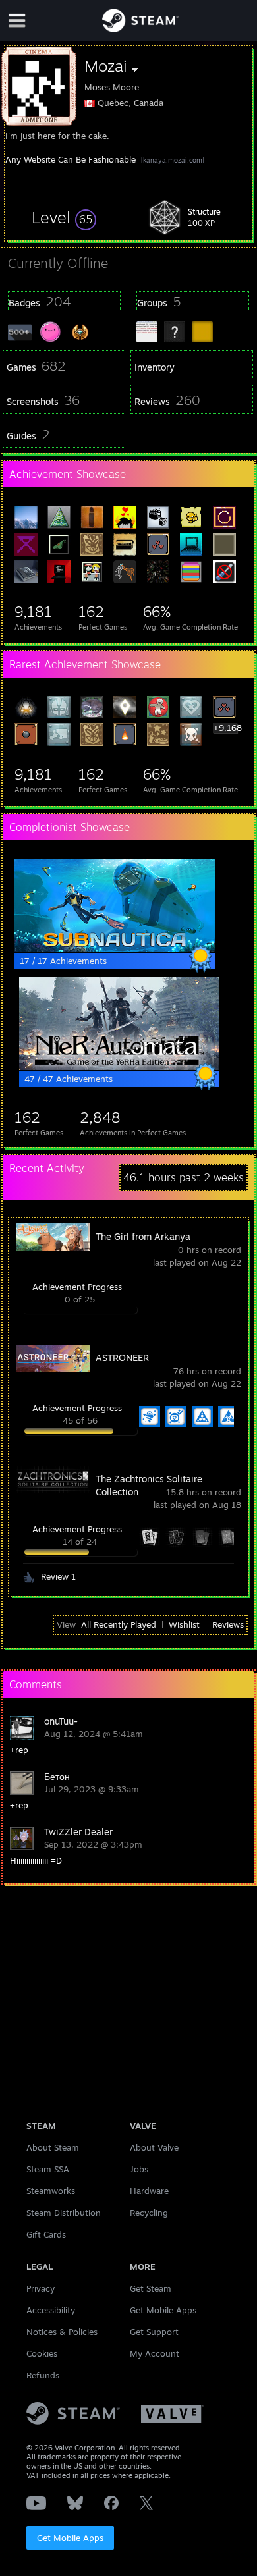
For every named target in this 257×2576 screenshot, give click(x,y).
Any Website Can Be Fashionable (71, 159)
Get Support (154, 2332)
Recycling (149, 2213)
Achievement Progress (77, 1287)
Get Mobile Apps (70, 2538)
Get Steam (151, 2288)
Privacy (41, 2288)
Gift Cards (46, 2234)
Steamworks (51, 2191)
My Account (155, 2353)
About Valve (154, 2147)
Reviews (228, 1624)
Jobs (139, 2169)
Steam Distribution (64, 2213)
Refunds (43, 2375)
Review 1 (58, 1576)
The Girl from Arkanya (143, 1236)
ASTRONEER (122, 1357)
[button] (64, 217)
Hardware (149, 2191)
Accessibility (51, 2310)
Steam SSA (48, 2169)
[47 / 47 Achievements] (119, 1067)
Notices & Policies (62, 2332)
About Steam (53, 2147)
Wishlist (184, 1624)
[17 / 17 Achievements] (115, 949)
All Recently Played (119, 1624)
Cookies (42, 2353)
